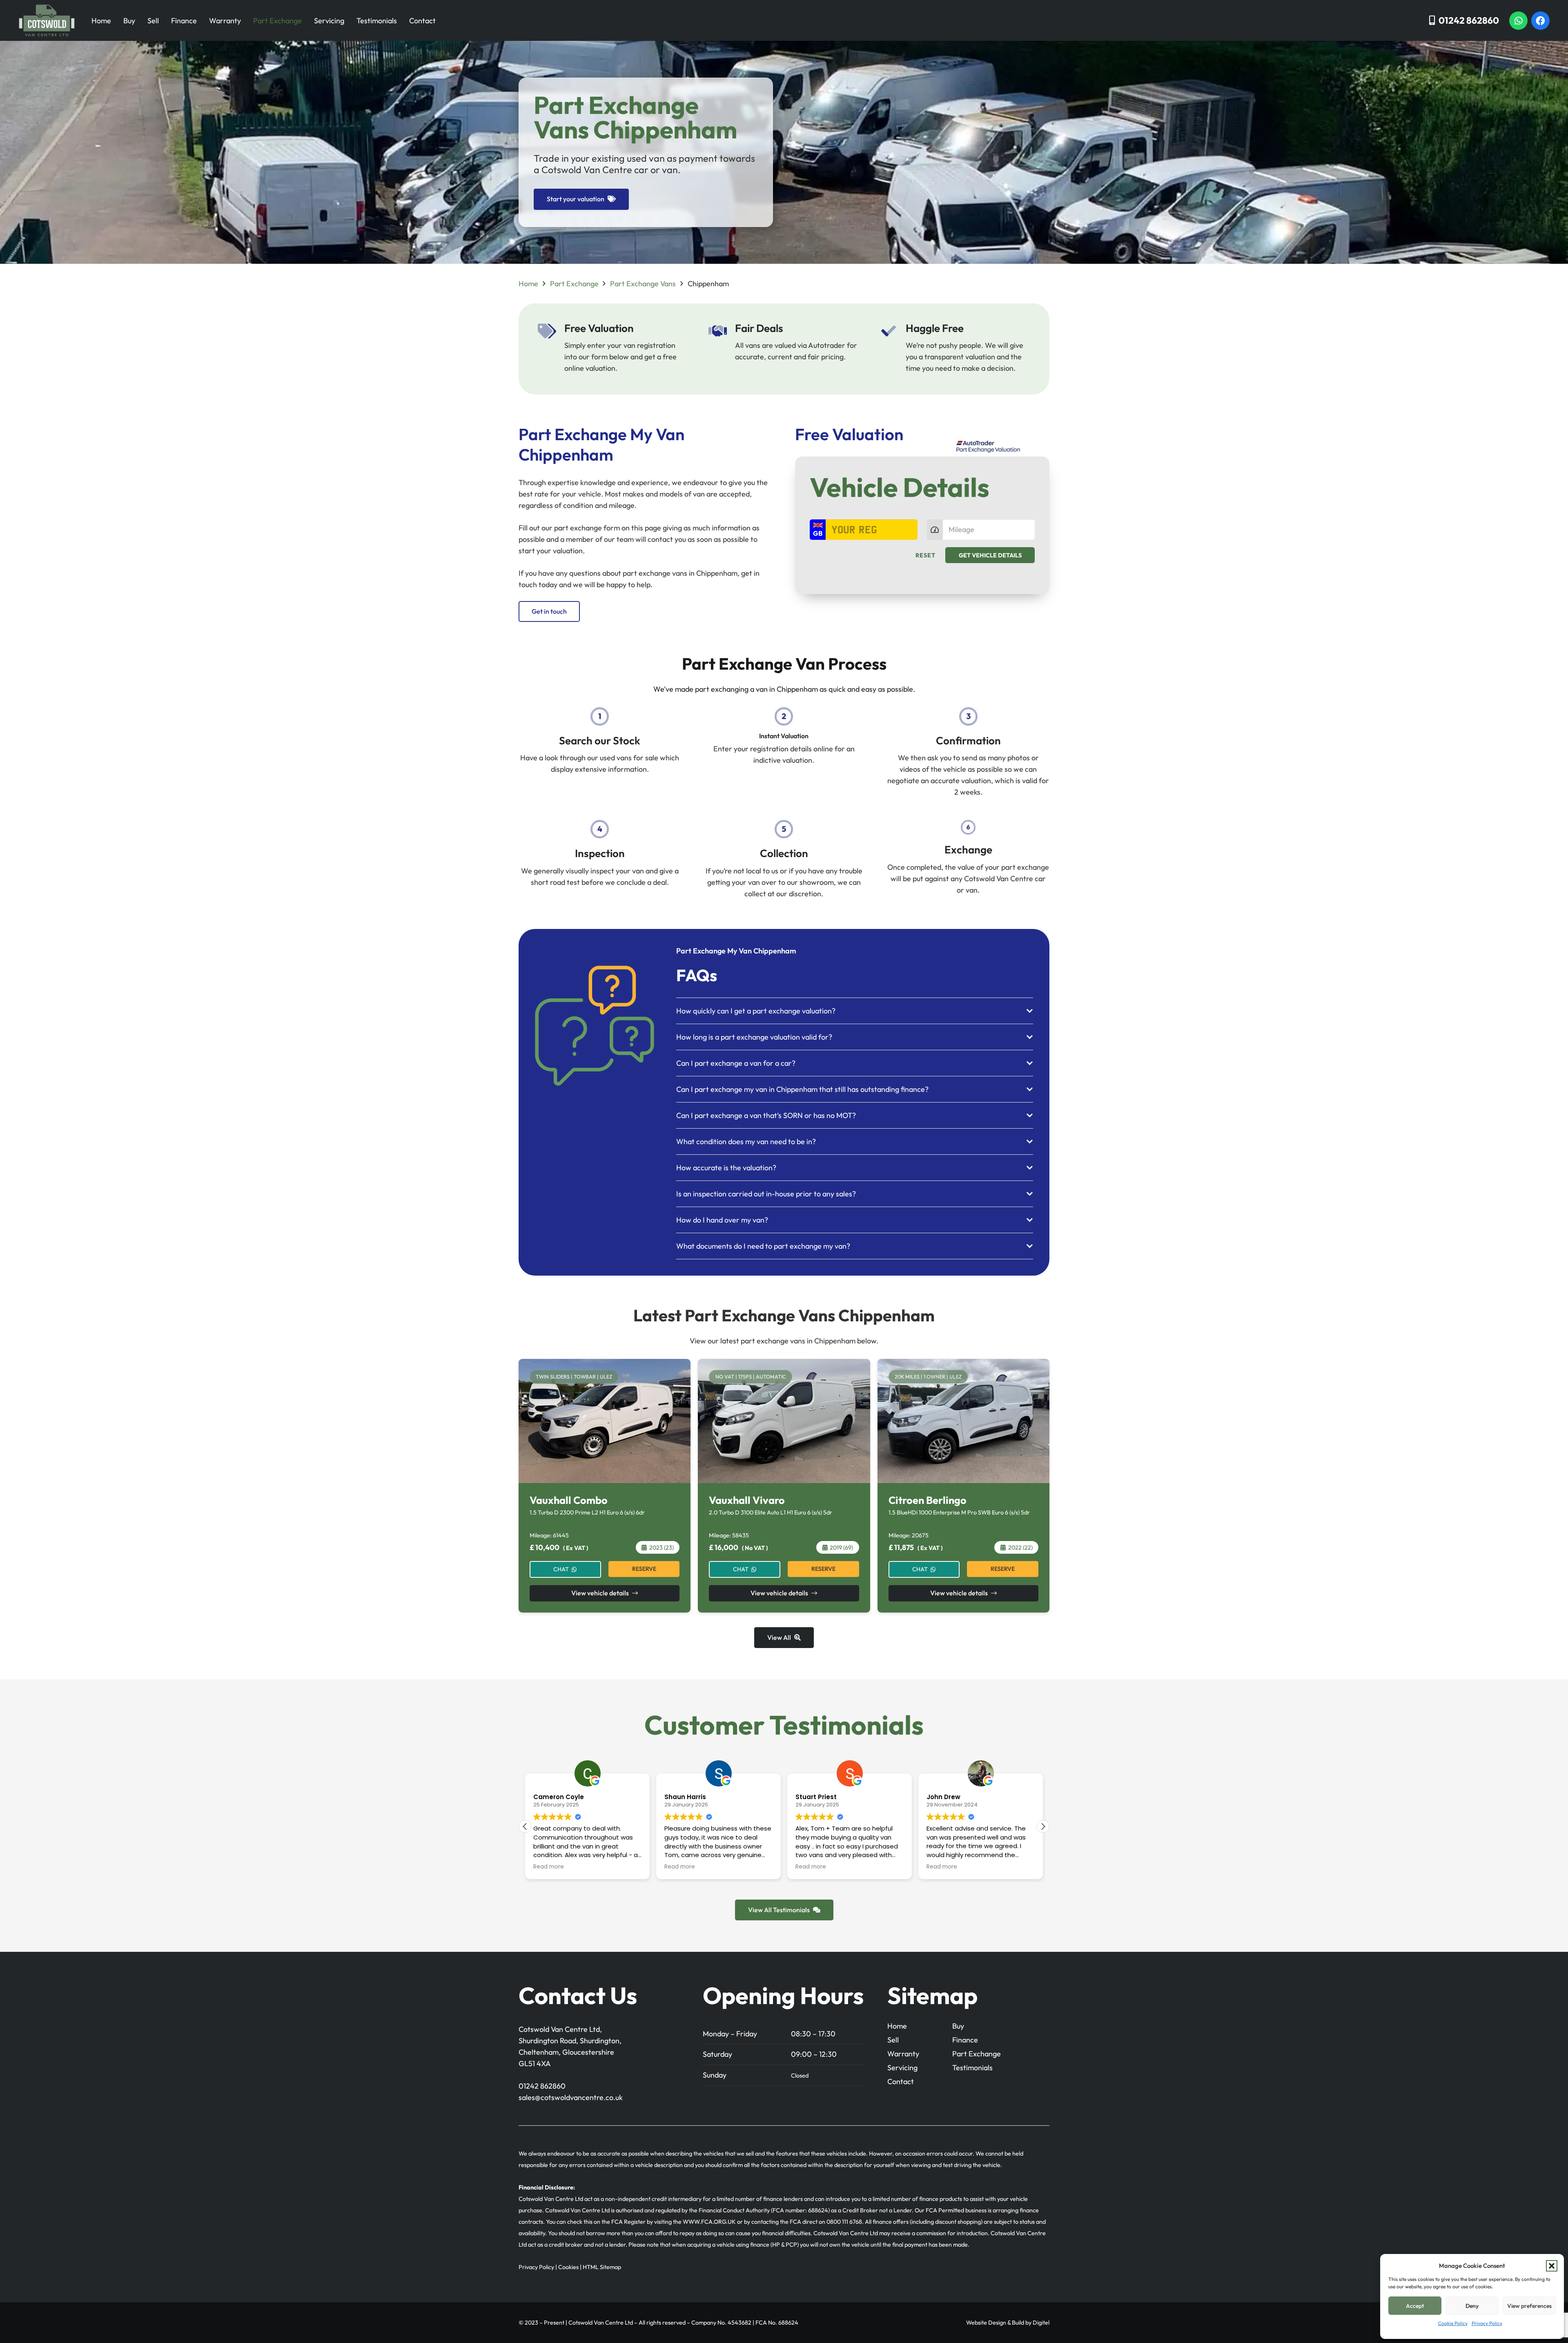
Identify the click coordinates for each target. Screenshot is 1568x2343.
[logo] (47, 20)
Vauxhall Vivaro (747, 1500)
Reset (925, 555)
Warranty (225, 21)
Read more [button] (549, 1867)
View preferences (1529, 2306)
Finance (184, 21)
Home (101, 21)
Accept (1415, 2306)
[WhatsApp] (1518, 21)
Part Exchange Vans (643, 284)
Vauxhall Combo (569, 1500)
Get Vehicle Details (990, 555)
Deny (1472, 2306)
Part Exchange (277, 21)
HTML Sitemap (602, 2267)
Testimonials (377, 21)
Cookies (568, 2267)
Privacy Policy (1487, 2323)
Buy (129, 21)
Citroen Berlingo (928, 1500)
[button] (1552, 2266)
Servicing (329, 21)
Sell (153, 21)
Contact (422, 21)
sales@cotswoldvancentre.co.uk (571, 2097)
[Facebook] (1540, 21)
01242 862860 (542, 2086)
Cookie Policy (1453, 2323)
